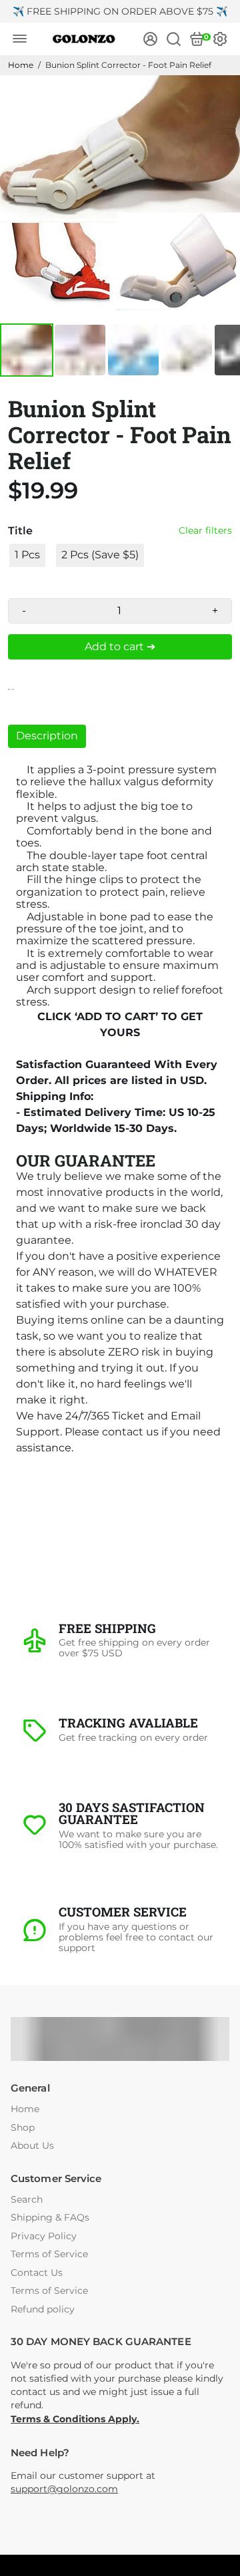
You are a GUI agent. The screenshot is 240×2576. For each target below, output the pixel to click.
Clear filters (205, 531)
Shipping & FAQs (50, 2218)
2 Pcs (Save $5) (100, 555)
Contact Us (37, 2273)
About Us (32, 2146)
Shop (23, 2128)
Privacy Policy (44, 2236)
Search (27, 2200)
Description (47, 736)
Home (21, 65)
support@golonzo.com (64, 2489)
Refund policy (43, 2309)
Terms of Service (49, 2254)
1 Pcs (27, 555)
